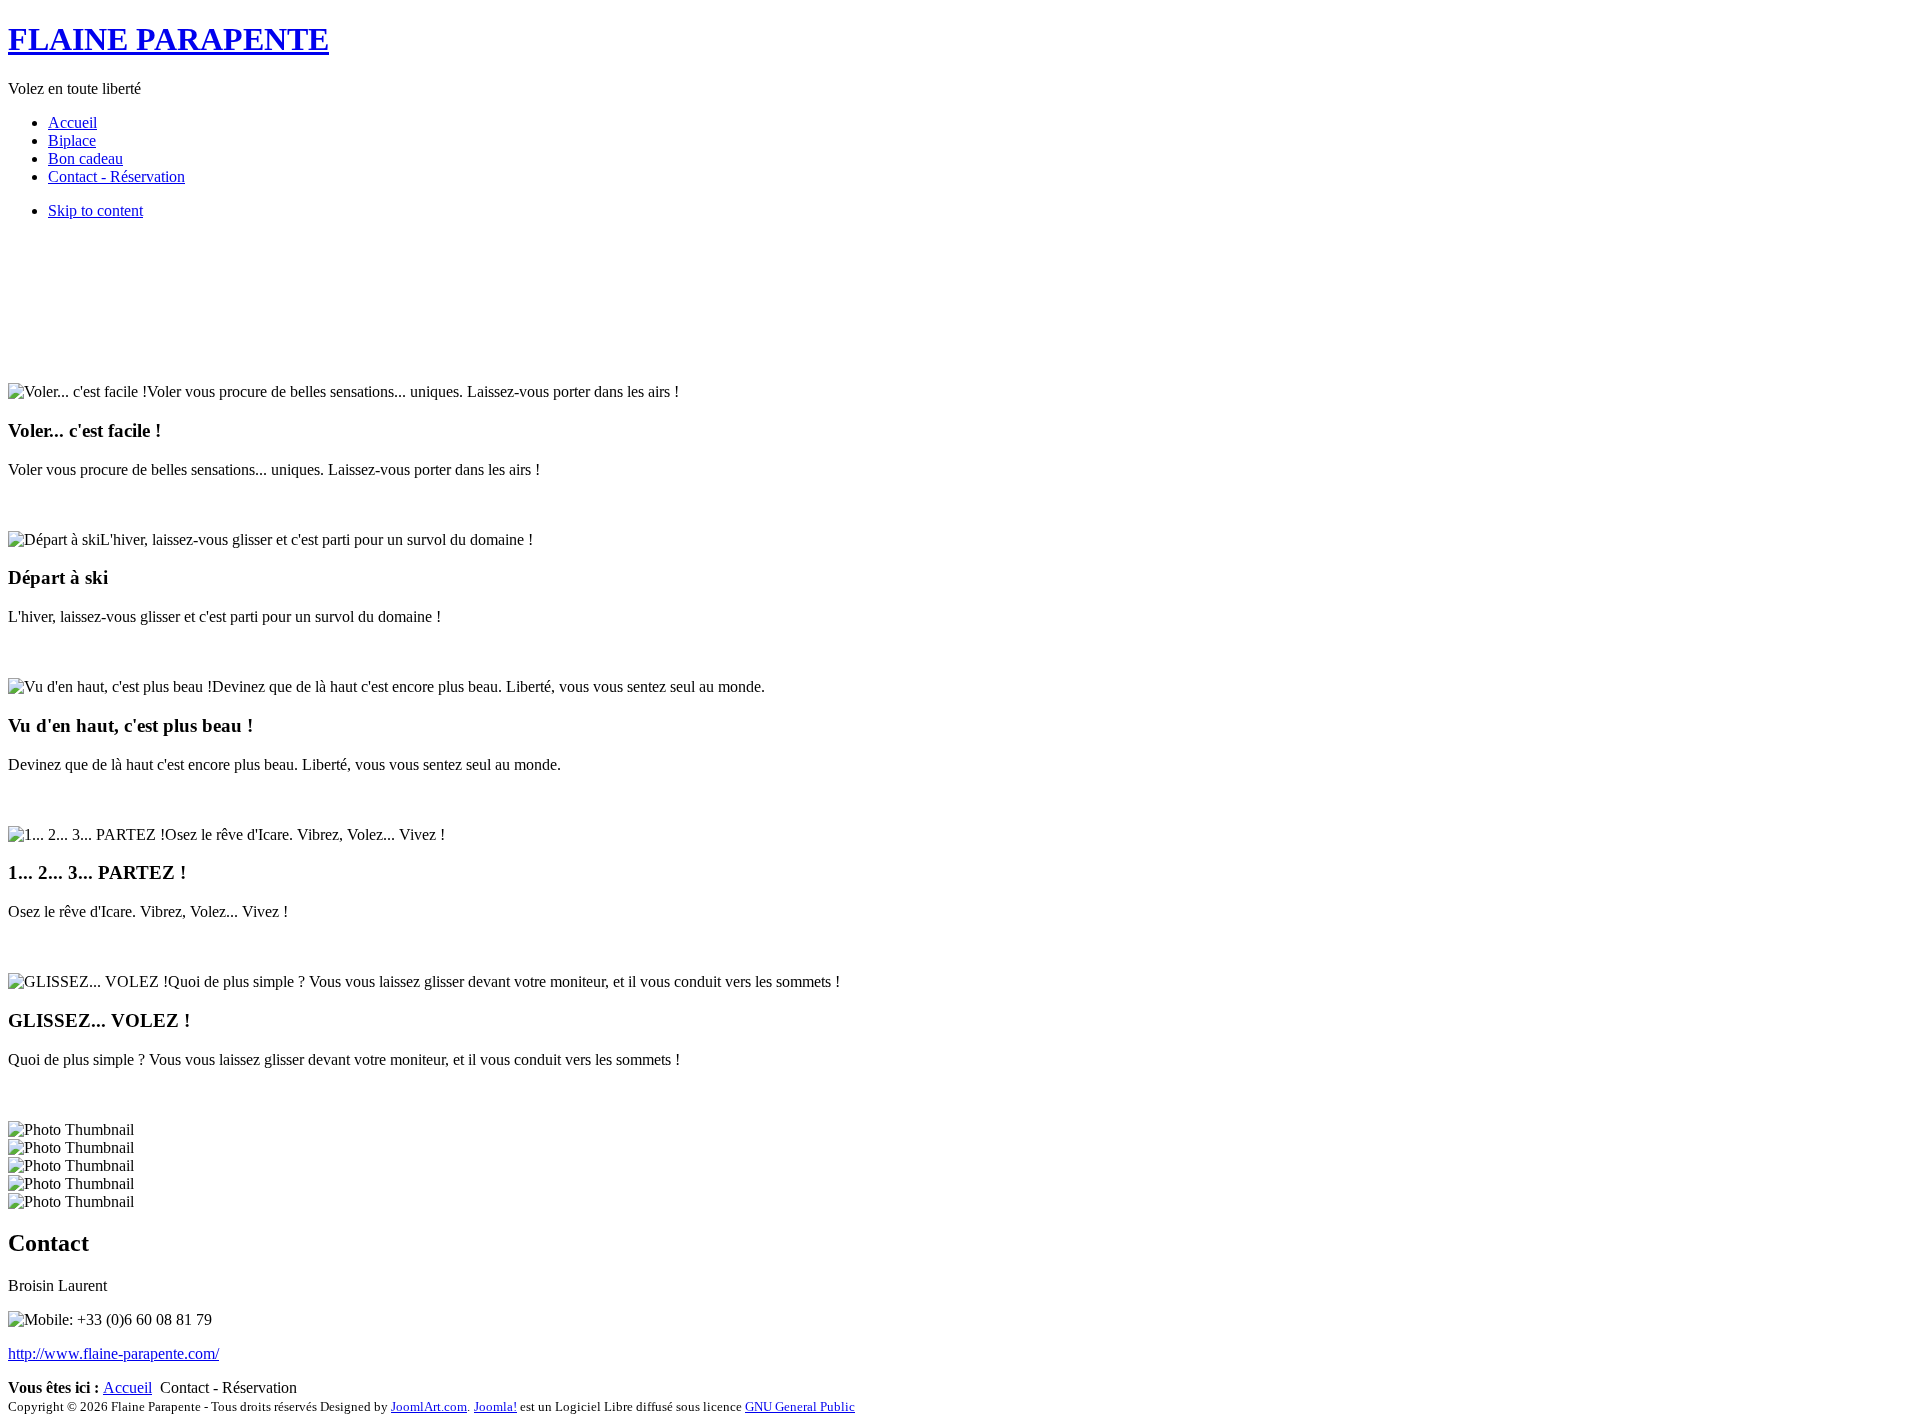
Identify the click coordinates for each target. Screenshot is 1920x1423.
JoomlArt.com (429, 1406)
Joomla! (495, 1406)
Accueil (127, 1387)
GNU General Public (800, 1406)
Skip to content (95, 210)
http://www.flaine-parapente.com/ (113, 1353)
